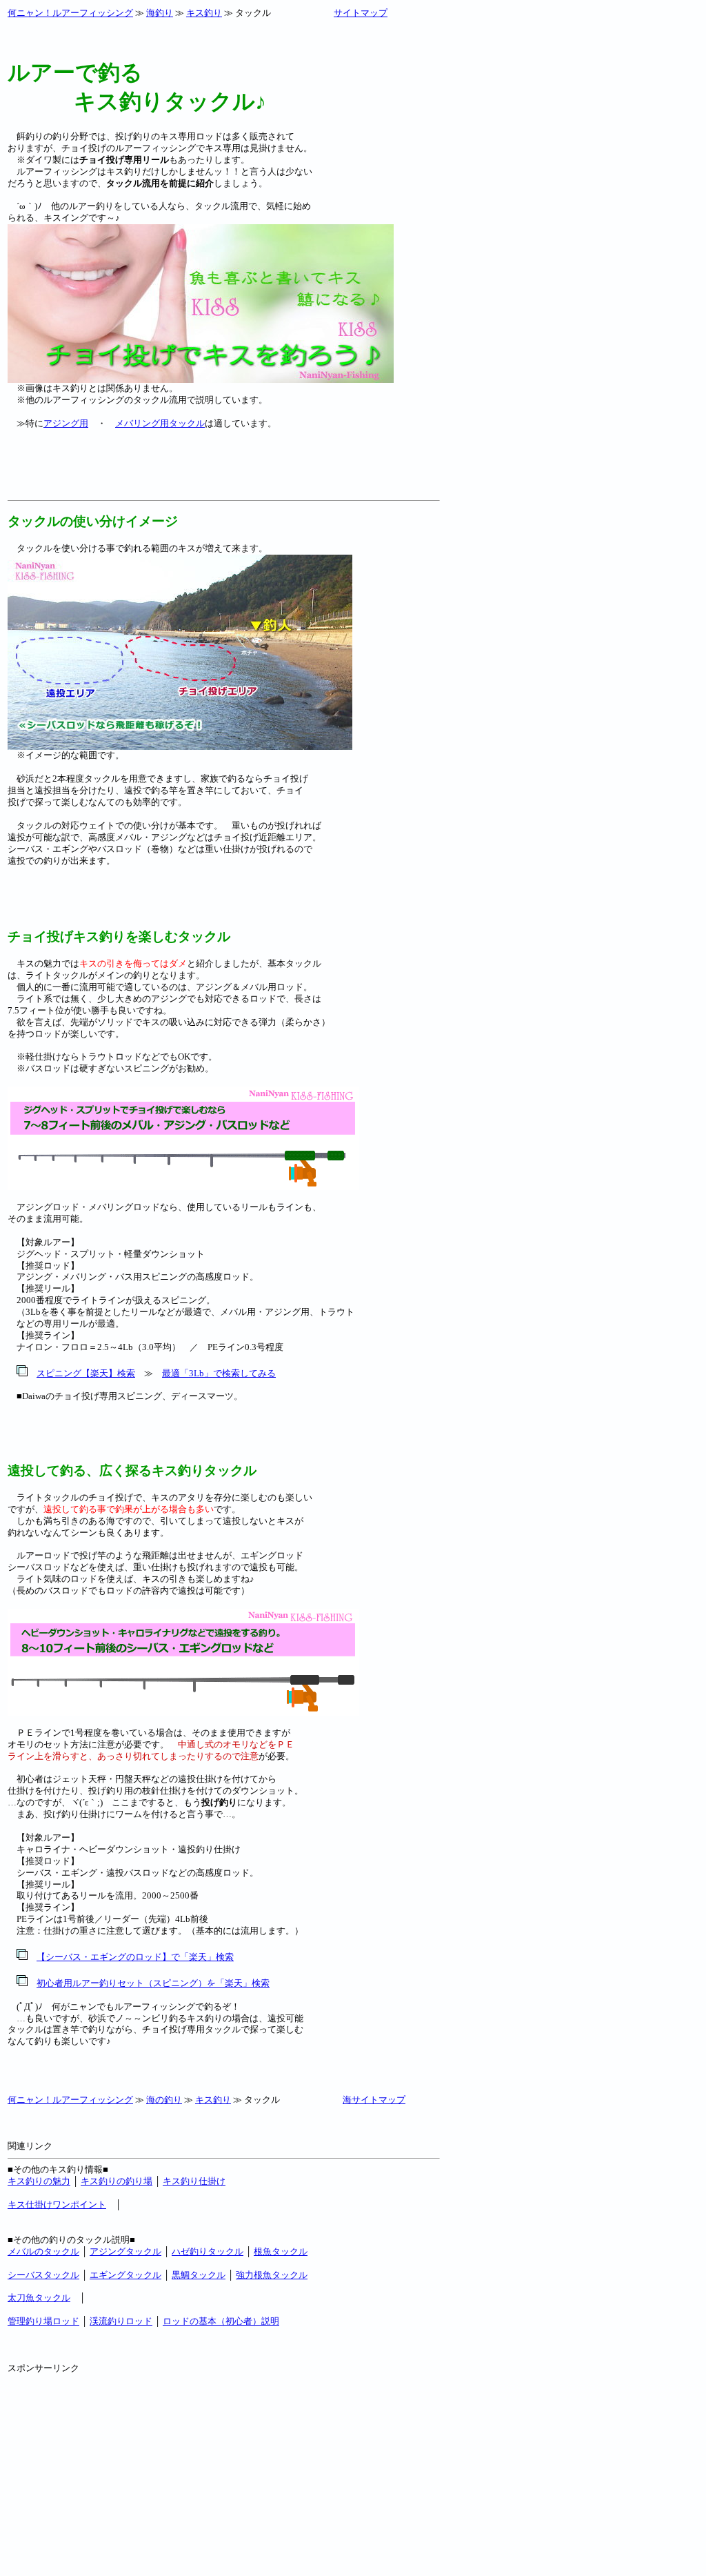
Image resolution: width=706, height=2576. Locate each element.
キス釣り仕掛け (194, 2181)
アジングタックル (125, 2251)
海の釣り (164, 2100)
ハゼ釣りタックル (208, 2251)
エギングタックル (125, 2275)
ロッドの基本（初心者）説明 (221, 2321)
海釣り (160, 13)
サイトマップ (361, 13)
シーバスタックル (43, 2275)
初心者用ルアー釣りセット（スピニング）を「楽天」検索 (153, 1983)
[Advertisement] (169, 474)
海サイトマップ (374, 2100)
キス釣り (204, 13)
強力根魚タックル (272, 2275)
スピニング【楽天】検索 (86, 1373)
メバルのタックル (43, 2251)
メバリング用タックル (160, 423)
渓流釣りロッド (121, 2321)
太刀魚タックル (39, 2298)
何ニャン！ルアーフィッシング (70, 13)
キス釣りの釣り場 (117, 2181)
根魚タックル (281, 2251)
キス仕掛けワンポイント (57, 2205)
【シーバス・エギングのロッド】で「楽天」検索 (135, 1957)
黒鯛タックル (199, 2275)
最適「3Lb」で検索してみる (219, 1373)
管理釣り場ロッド (43, 2321)
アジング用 (66, 423)
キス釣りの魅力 (39, 2181)
